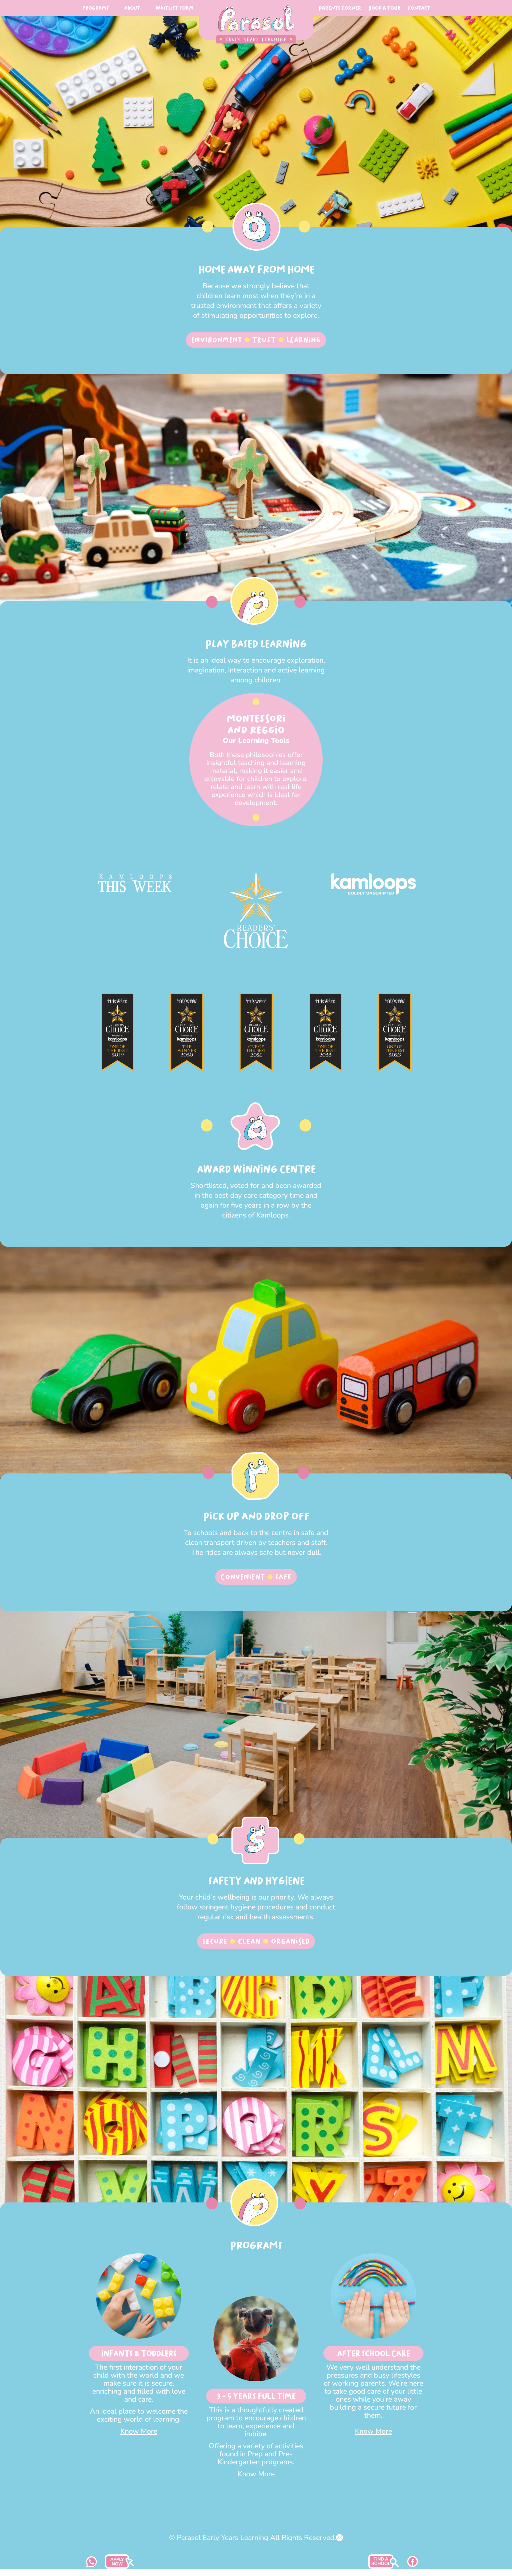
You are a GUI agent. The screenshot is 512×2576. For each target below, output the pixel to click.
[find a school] (120, 2567)
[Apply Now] (384, 2567)
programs (95, 8)
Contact (419, 8)
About (132, 8)
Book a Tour (384, 8)
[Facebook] (413, 2565)
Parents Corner (340, 8)
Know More (139, 2431)
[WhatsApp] (92, 2565)
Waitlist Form (174, 8)
